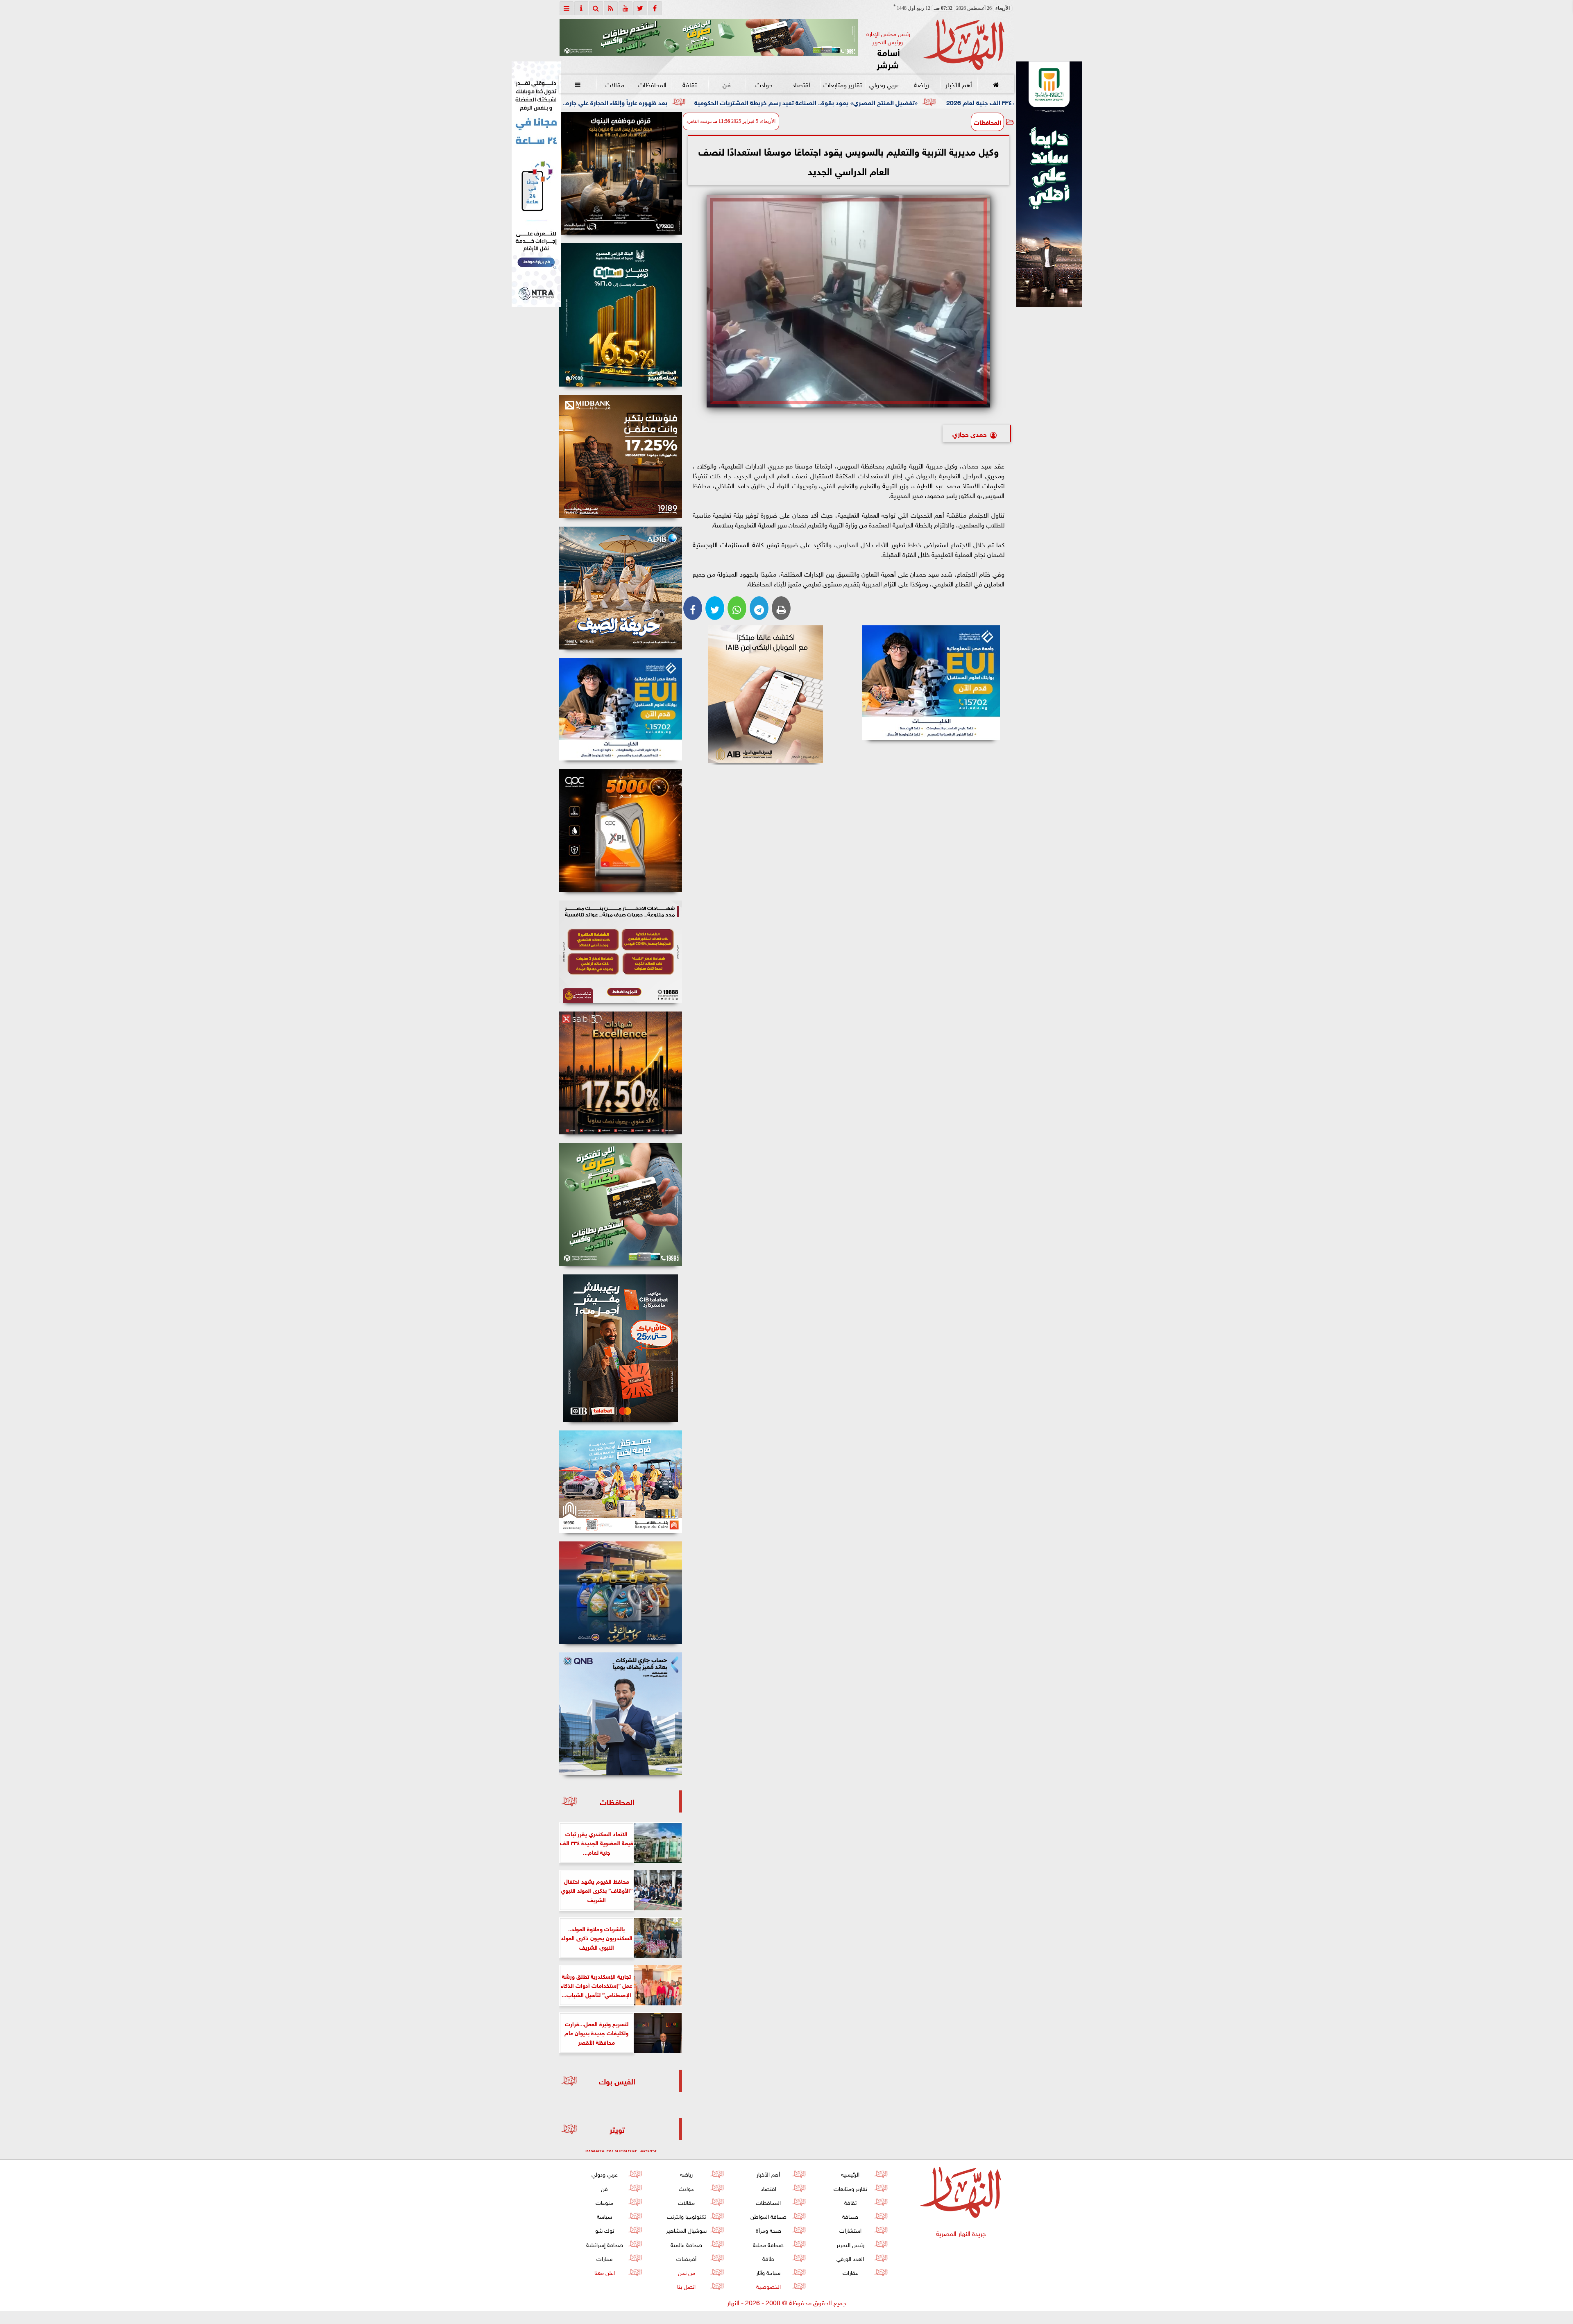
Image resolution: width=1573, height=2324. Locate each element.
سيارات (604, 2258)
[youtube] (626, 8)
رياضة (921, 84)
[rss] (611, 8)
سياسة (604, 2216)
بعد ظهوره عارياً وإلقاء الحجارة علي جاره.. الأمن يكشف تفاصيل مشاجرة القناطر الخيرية (760, 102)
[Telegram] (759, 608)
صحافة (850, 2216)
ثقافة (689, 84)
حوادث (764, 84)
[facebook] (655, 8)
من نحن (686, 2272)
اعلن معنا (604, 2272)
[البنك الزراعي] (931, 683)
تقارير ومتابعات (843, 84)
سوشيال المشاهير (686, 2230)
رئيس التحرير (850, 2244)
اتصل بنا (686, 2286)
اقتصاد (801, 84)
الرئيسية (850, 2174)
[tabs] (567, 8)
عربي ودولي (884, 84)
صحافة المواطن (768, 2216)
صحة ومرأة (768, 2230)
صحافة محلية (768, 2244)
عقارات (850, 2272)
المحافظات (652, 84)
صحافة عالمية (686, 2244)
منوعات (604, 2202)
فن (727, 84)
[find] (596, 8)
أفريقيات (686, 2258)
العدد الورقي (850, 2258)
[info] (581, 8)
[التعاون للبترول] (621, 830)
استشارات (850, 2230)
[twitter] (640, 8)
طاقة (768, 2258)
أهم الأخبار (958, 84)
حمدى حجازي (970, 433)
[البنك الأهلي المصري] (536, 184)
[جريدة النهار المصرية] (709, 37)
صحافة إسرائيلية (604, 2244)
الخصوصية (768, 2286)
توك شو (604, 2230)
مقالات (615, 84)
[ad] (621, 173)
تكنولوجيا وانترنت (686, 2216)
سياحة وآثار (768, 2272)
